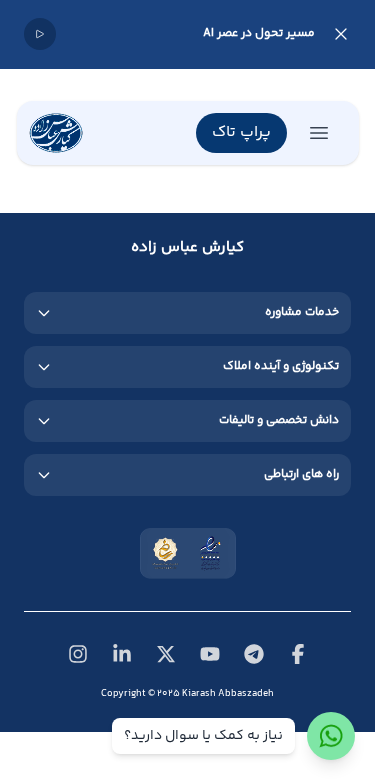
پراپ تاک (241, 132)
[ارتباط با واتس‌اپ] (331, 736)
